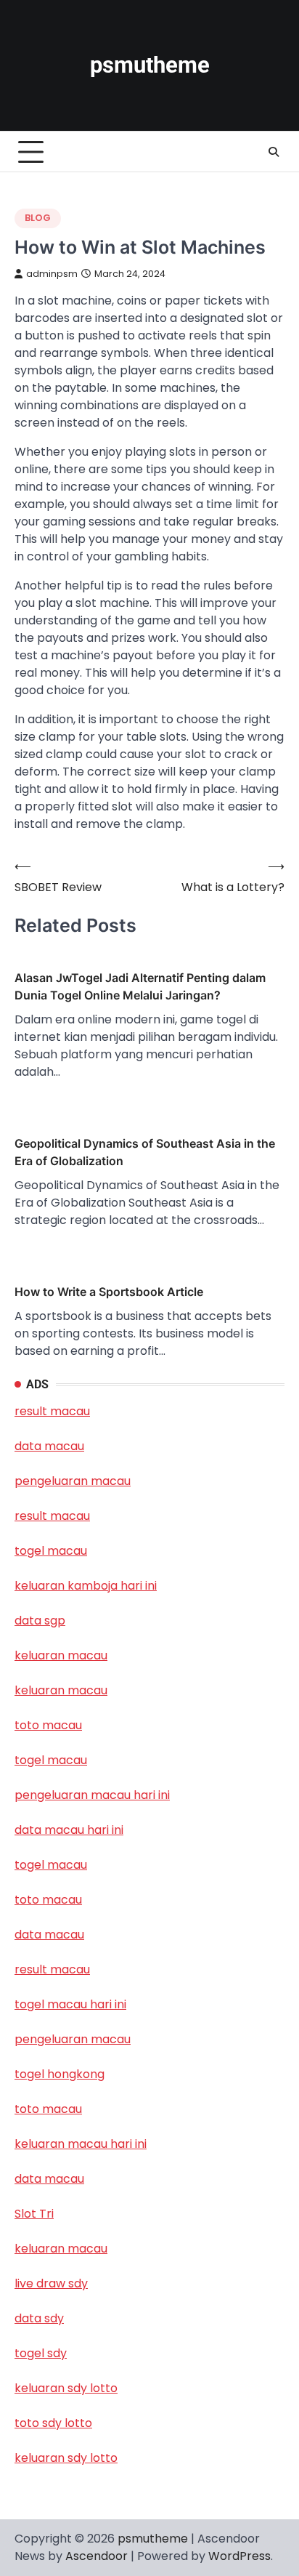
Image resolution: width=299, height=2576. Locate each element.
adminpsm (52, 274)
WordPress (239, 2556)
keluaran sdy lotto (66, 2458)
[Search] (274, 152)
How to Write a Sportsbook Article (109, 1292)
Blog (38, 218)
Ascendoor (97, 2556)
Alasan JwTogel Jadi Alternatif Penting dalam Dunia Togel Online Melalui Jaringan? (140, 986)
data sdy (39, 2318)
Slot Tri (34, 2214)
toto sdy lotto (53, 2423)
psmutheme (150, 65)
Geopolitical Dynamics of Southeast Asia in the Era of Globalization (145, 1152)
